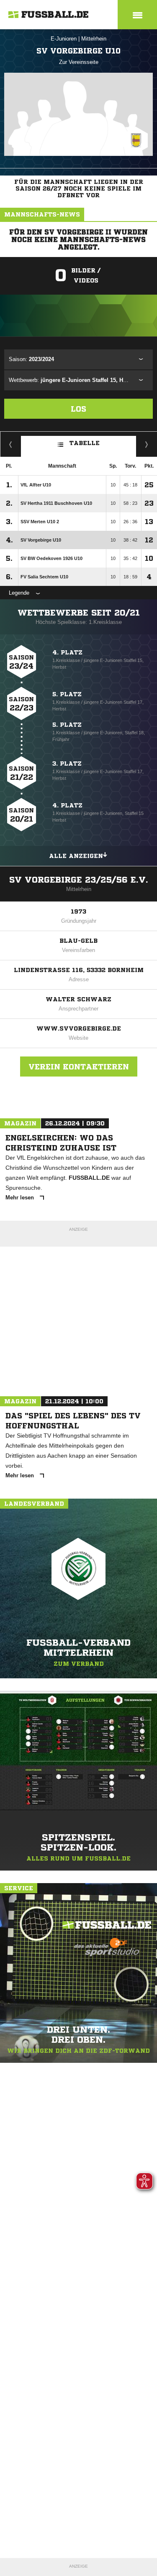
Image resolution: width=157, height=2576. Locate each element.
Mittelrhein (94, 39)
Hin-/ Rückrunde (147, 444)
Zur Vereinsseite (79, 62)
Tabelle (85, 443)
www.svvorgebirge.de (79, 1028)
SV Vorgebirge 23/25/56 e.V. (79, 880)
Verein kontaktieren (79, 1067)
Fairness (11, 444)
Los (78, 409)
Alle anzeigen (76, 856)
